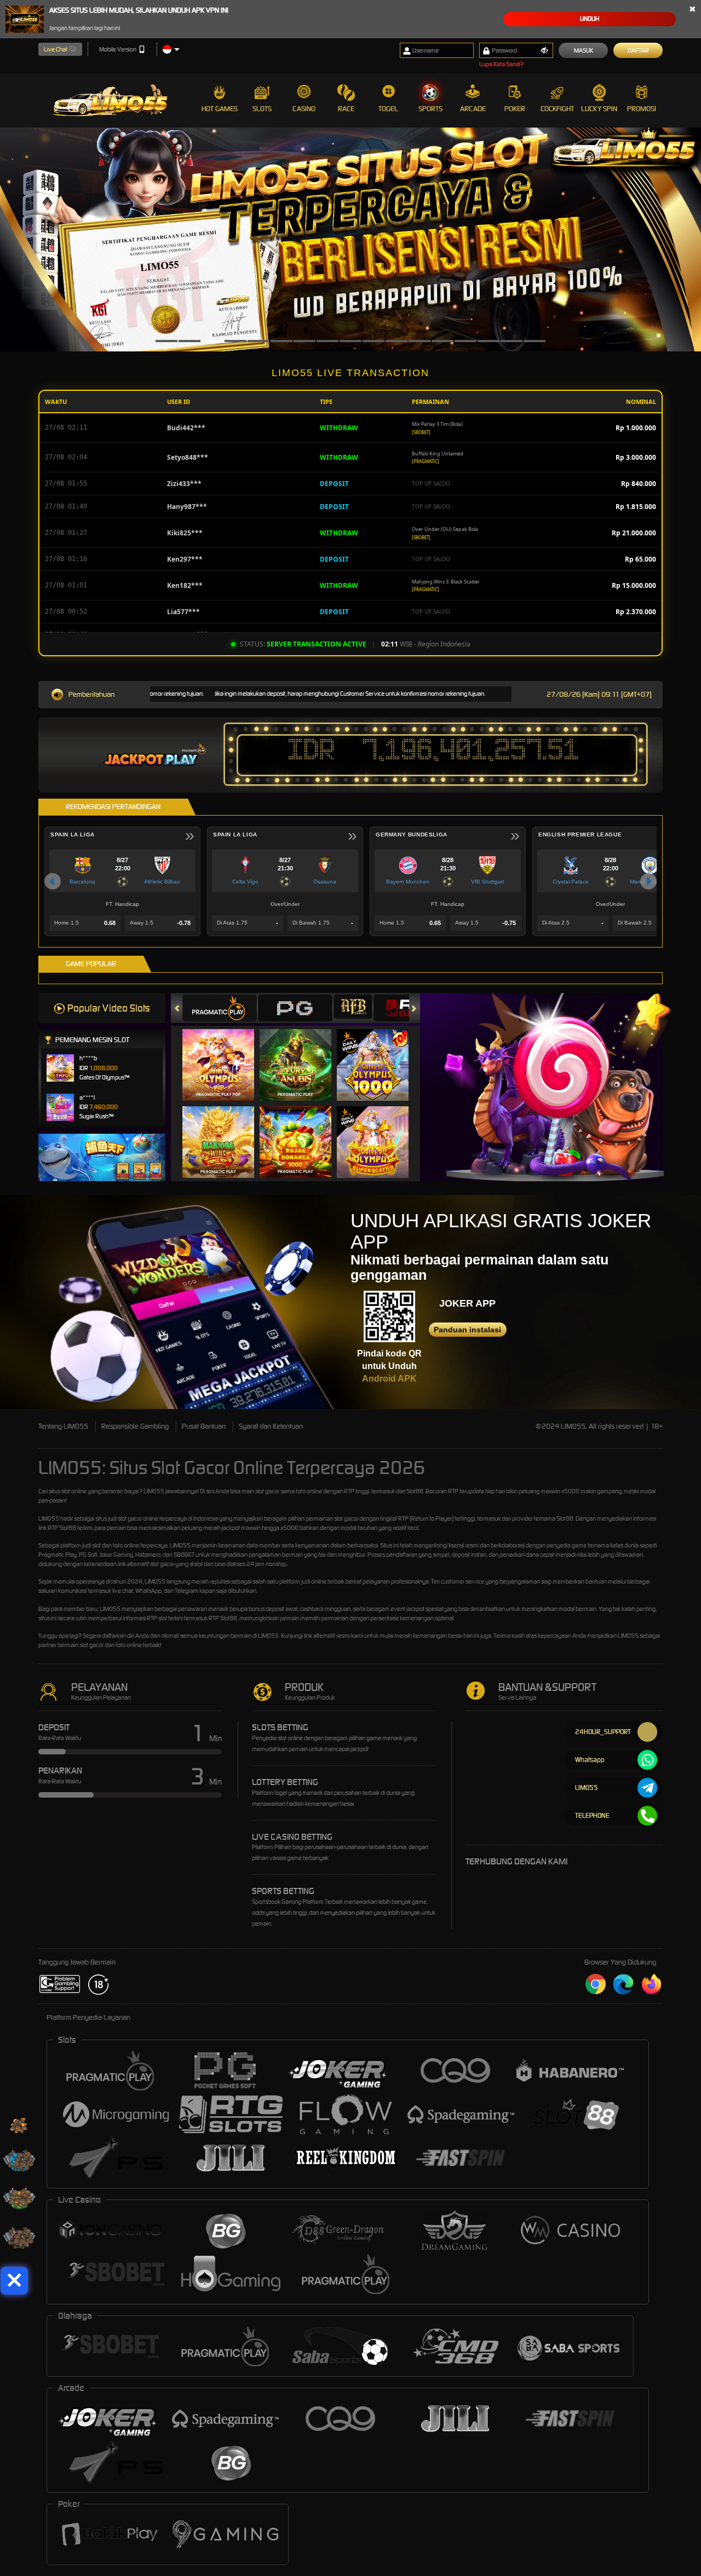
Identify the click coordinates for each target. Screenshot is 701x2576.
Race (346, 109)
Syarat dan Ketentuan (271, 1426)
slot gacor (130, 1518)
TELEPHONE (592, 1815)
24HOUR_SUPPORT (603, 1732)
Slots (262, 109)
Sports (430, 109)
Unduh (590, 19)
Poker (515, 109)
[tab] (220, 1008)
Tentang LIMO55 (63, 1426)
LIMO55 (154, 1491)
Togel (388, 109)
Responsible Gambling (135, 1426)
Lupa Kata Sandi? (501, 64)
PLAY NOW (225, 1065)
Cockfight (557, 109)
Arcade (473, 109)
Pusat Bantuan (204, 1426)
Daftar (638, 50)
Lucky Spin (599, 109)
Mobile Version (118, 49)
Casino (304, 109)
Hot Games (220, 109)
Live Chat (56, 49)
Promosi (642, 109)
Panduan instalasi (467, 1330)
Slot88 (229, 1618)
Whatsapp (590, 1760)
